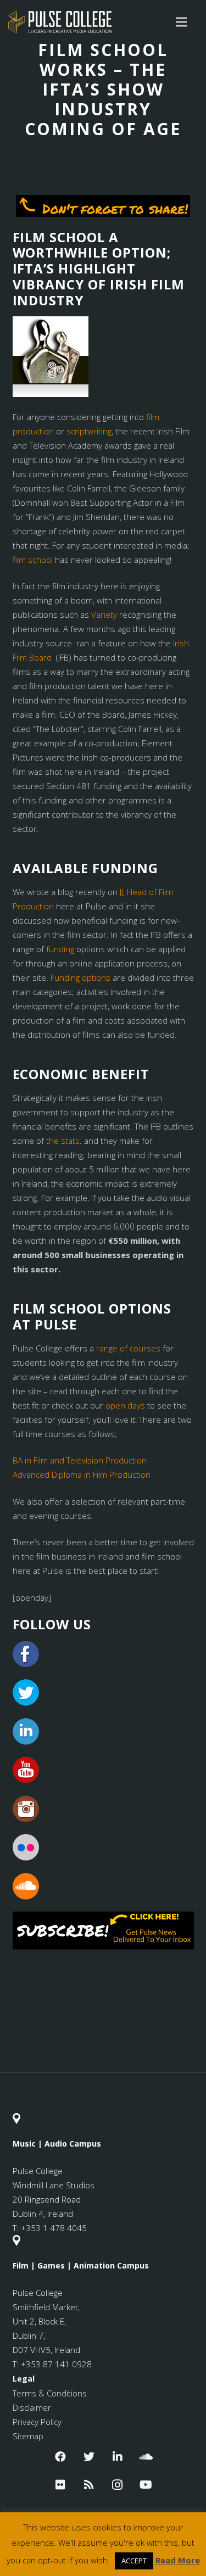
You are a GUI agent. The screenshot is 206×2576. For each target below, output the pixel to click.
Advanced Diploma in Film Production (82, 1474)
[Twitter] (89, 2457)
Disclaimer (32, 2407)
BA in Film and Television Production (80, 1460)
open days (125, 1405)
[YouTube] (146, 2485)
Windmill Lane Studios (54, 2185)
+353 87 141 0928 (56, 2364)
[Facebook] (60, 2457)
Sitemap (28, 2436)
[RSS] (89, 2485)
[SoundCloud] (146, 2457)
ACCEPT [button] (134, 2561)
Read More (178, 2560)
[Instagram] (118, 2485)
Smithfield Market (45, 2307)
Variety (104, 614)
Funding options (80, 977)
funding (60, 949)
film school (33, 560)
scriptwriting (89, 431)
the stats (63, 1141)
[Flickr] (60, 2485)
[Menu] (181, 22)
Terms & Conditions (50, 2393)
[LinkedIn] (118, 2457)
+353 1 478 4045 (54, 2228)
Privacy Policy (37, 2422)
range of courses (128, 1348)
